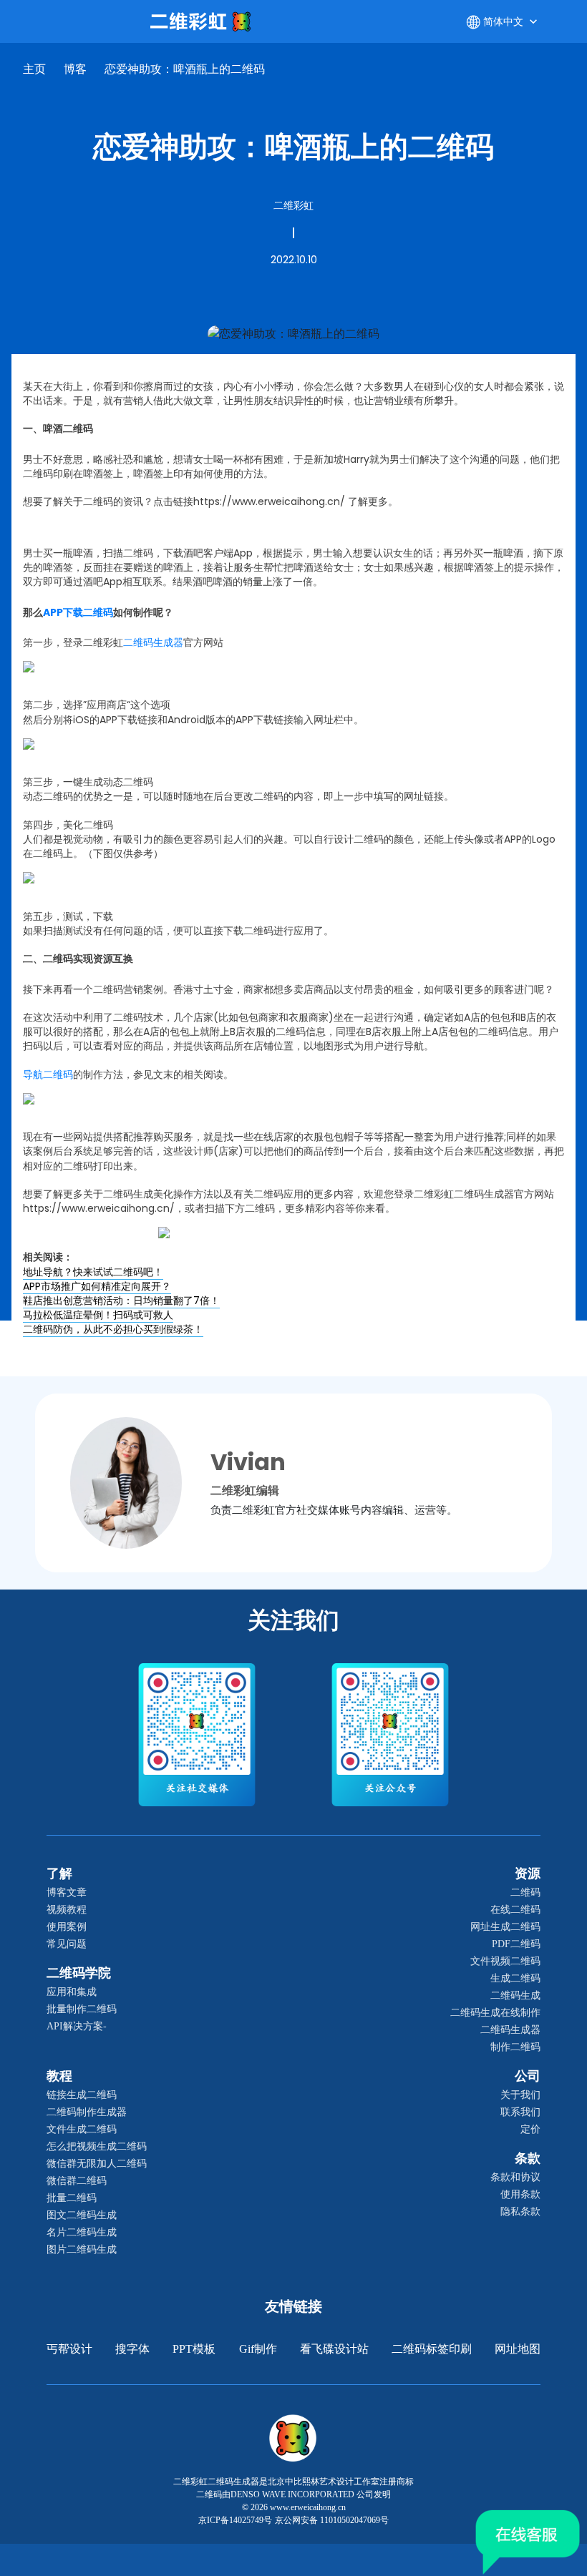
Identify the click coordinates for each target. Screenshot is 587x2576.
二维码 (525, 1892)
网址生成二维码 (505, 1927)
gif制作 (258, 2349)
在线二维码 (515, 1910)
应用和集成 (72, 1992)
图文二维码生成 (82, 2215)
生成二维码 (515, 1978)
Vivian (248, 1462)
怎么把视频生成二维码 (97, 2146)
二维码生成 (515, 1995)
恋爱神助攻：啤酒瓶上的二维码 (185, 69)
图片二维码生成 (82, 2249)
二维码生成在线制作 (495, 2013)
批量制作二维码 (82, 2009)
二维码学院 (79, 1973)
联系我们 (520, 2112)
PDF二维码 (516, 1944)
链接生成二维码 (82, 2095)
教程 (59, 2076)
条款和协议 (515, 2177)
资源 (528, 1874)
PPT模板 (194, 2349)
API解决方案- (77, 2026)
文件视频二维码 (505, 1961)
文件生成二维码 (82, 2129)
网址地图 (518, 2349)
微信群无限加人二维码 (97, 2164)
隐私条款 (520, 2212)
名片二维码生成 (82, 2232)
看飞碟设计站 (334, 2349)
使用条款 (520, 2194)
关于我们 (520, 2095)
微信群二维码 (77, 2181)
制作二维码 (515, 2047)
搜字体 (132, 2349)
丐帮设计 (69, 2349)
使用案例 (67, 1927)
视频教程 (67, 1910)
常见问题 (67, 1944)
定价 (530, 2129)
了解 (59, 1874)
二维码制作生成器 (87, 2112)
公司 (528, 2076)
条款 (528, 2158)
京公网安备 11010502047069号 (332, 2520)
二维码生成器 (510, 2030)
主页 (34, 69)
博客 (75, 69)
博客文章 (67, 1892)
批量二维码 (72, 2198)
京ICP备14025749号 (235, 2520)
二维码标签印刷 (432, 2349)
